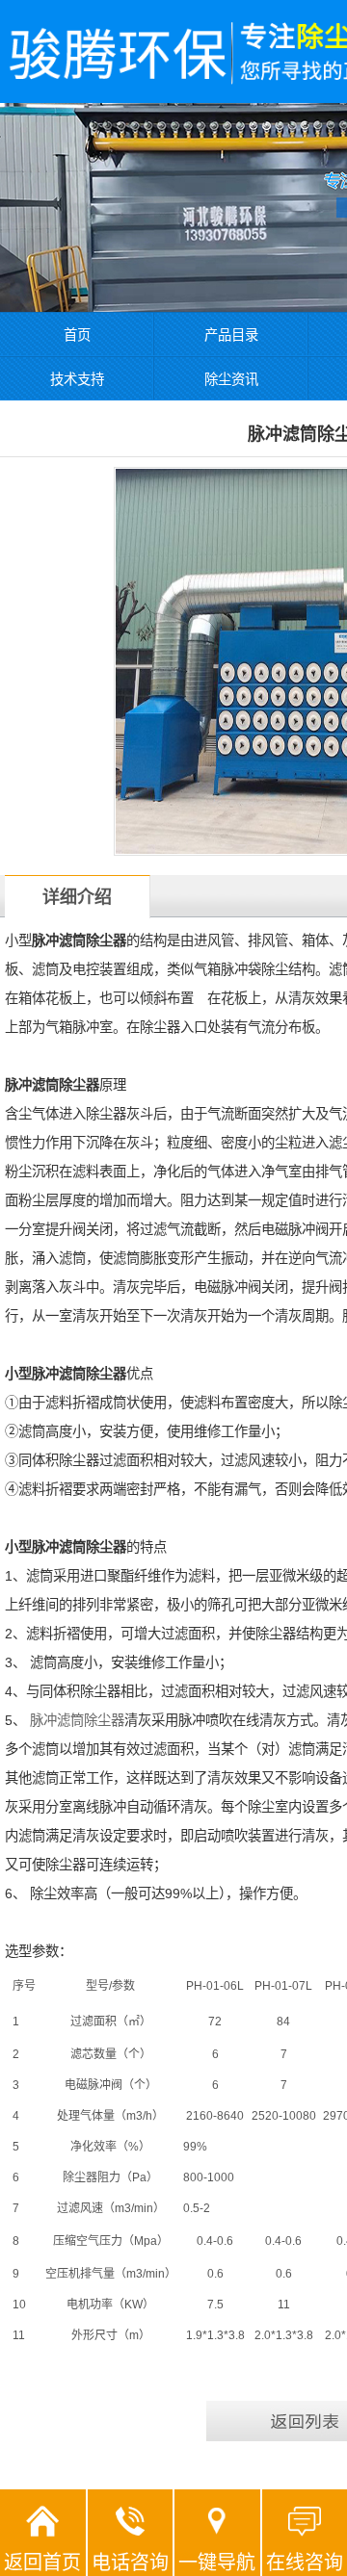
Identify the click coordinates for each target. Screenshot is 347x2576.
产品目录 (231, 335)
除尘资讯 (231, 379)
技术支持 (77, 379)
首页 (77, 335)
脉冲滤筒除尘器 (77, 1720)
